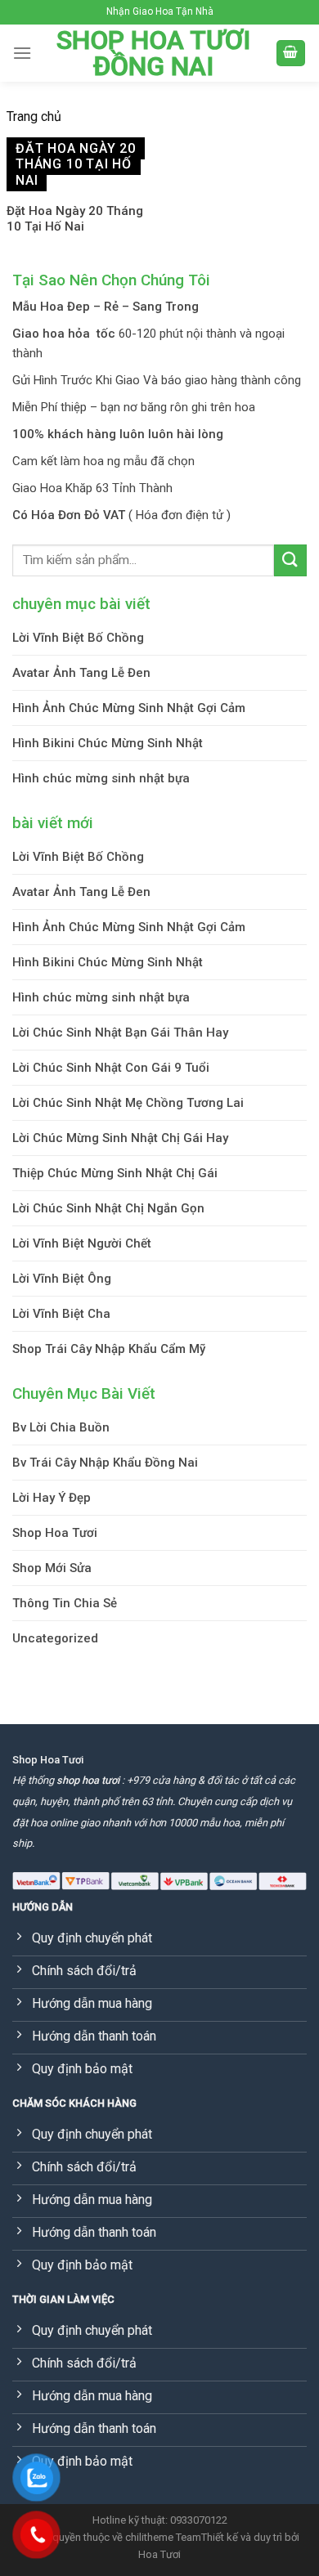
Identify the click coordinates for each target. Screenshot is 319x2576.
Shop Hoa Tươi (55, 1533)
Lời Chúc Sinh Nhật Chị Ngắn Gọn (108, 1208)
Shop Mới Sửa (52, 1568)
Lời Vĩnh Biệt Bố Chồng (78, 638)
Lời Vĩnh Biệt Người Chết (82, 1243)
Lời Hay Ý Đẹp (52, 1498)
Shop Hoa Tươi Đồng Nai (153, 53)
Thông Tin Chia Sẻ (65, 1603)
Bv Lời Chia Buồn (61, 1427)
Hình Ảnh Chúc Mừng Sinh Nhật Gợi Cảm (129, 708)
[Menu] (22, 53)
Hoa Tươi (159, 2554)
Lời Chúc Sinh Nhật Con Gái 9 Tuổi (111, 1068)
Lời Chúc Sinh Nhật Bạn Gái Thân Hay (120, 1033)
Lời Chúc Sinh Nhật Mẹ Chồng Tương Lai (128, 1103)
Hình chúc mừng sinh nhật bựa (101, 778)
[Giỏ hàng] (291, 54)
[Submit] (290, 560)
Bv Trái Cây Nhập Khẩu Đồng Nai (105, 1463)
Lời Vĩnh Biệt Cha (61, 1314)
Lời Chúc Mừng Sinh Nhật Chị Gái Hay (120, 1138)
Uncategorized (55, 1638)
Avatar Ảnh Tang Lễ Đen (81, 673)
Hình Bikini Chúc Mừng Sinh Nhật (108, 743)
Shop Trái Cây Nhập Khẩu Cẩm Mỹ (109, 1349)
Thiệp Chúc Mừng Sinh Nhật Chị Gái (115, 1173)
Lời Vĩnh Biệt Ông (62, 1279)
